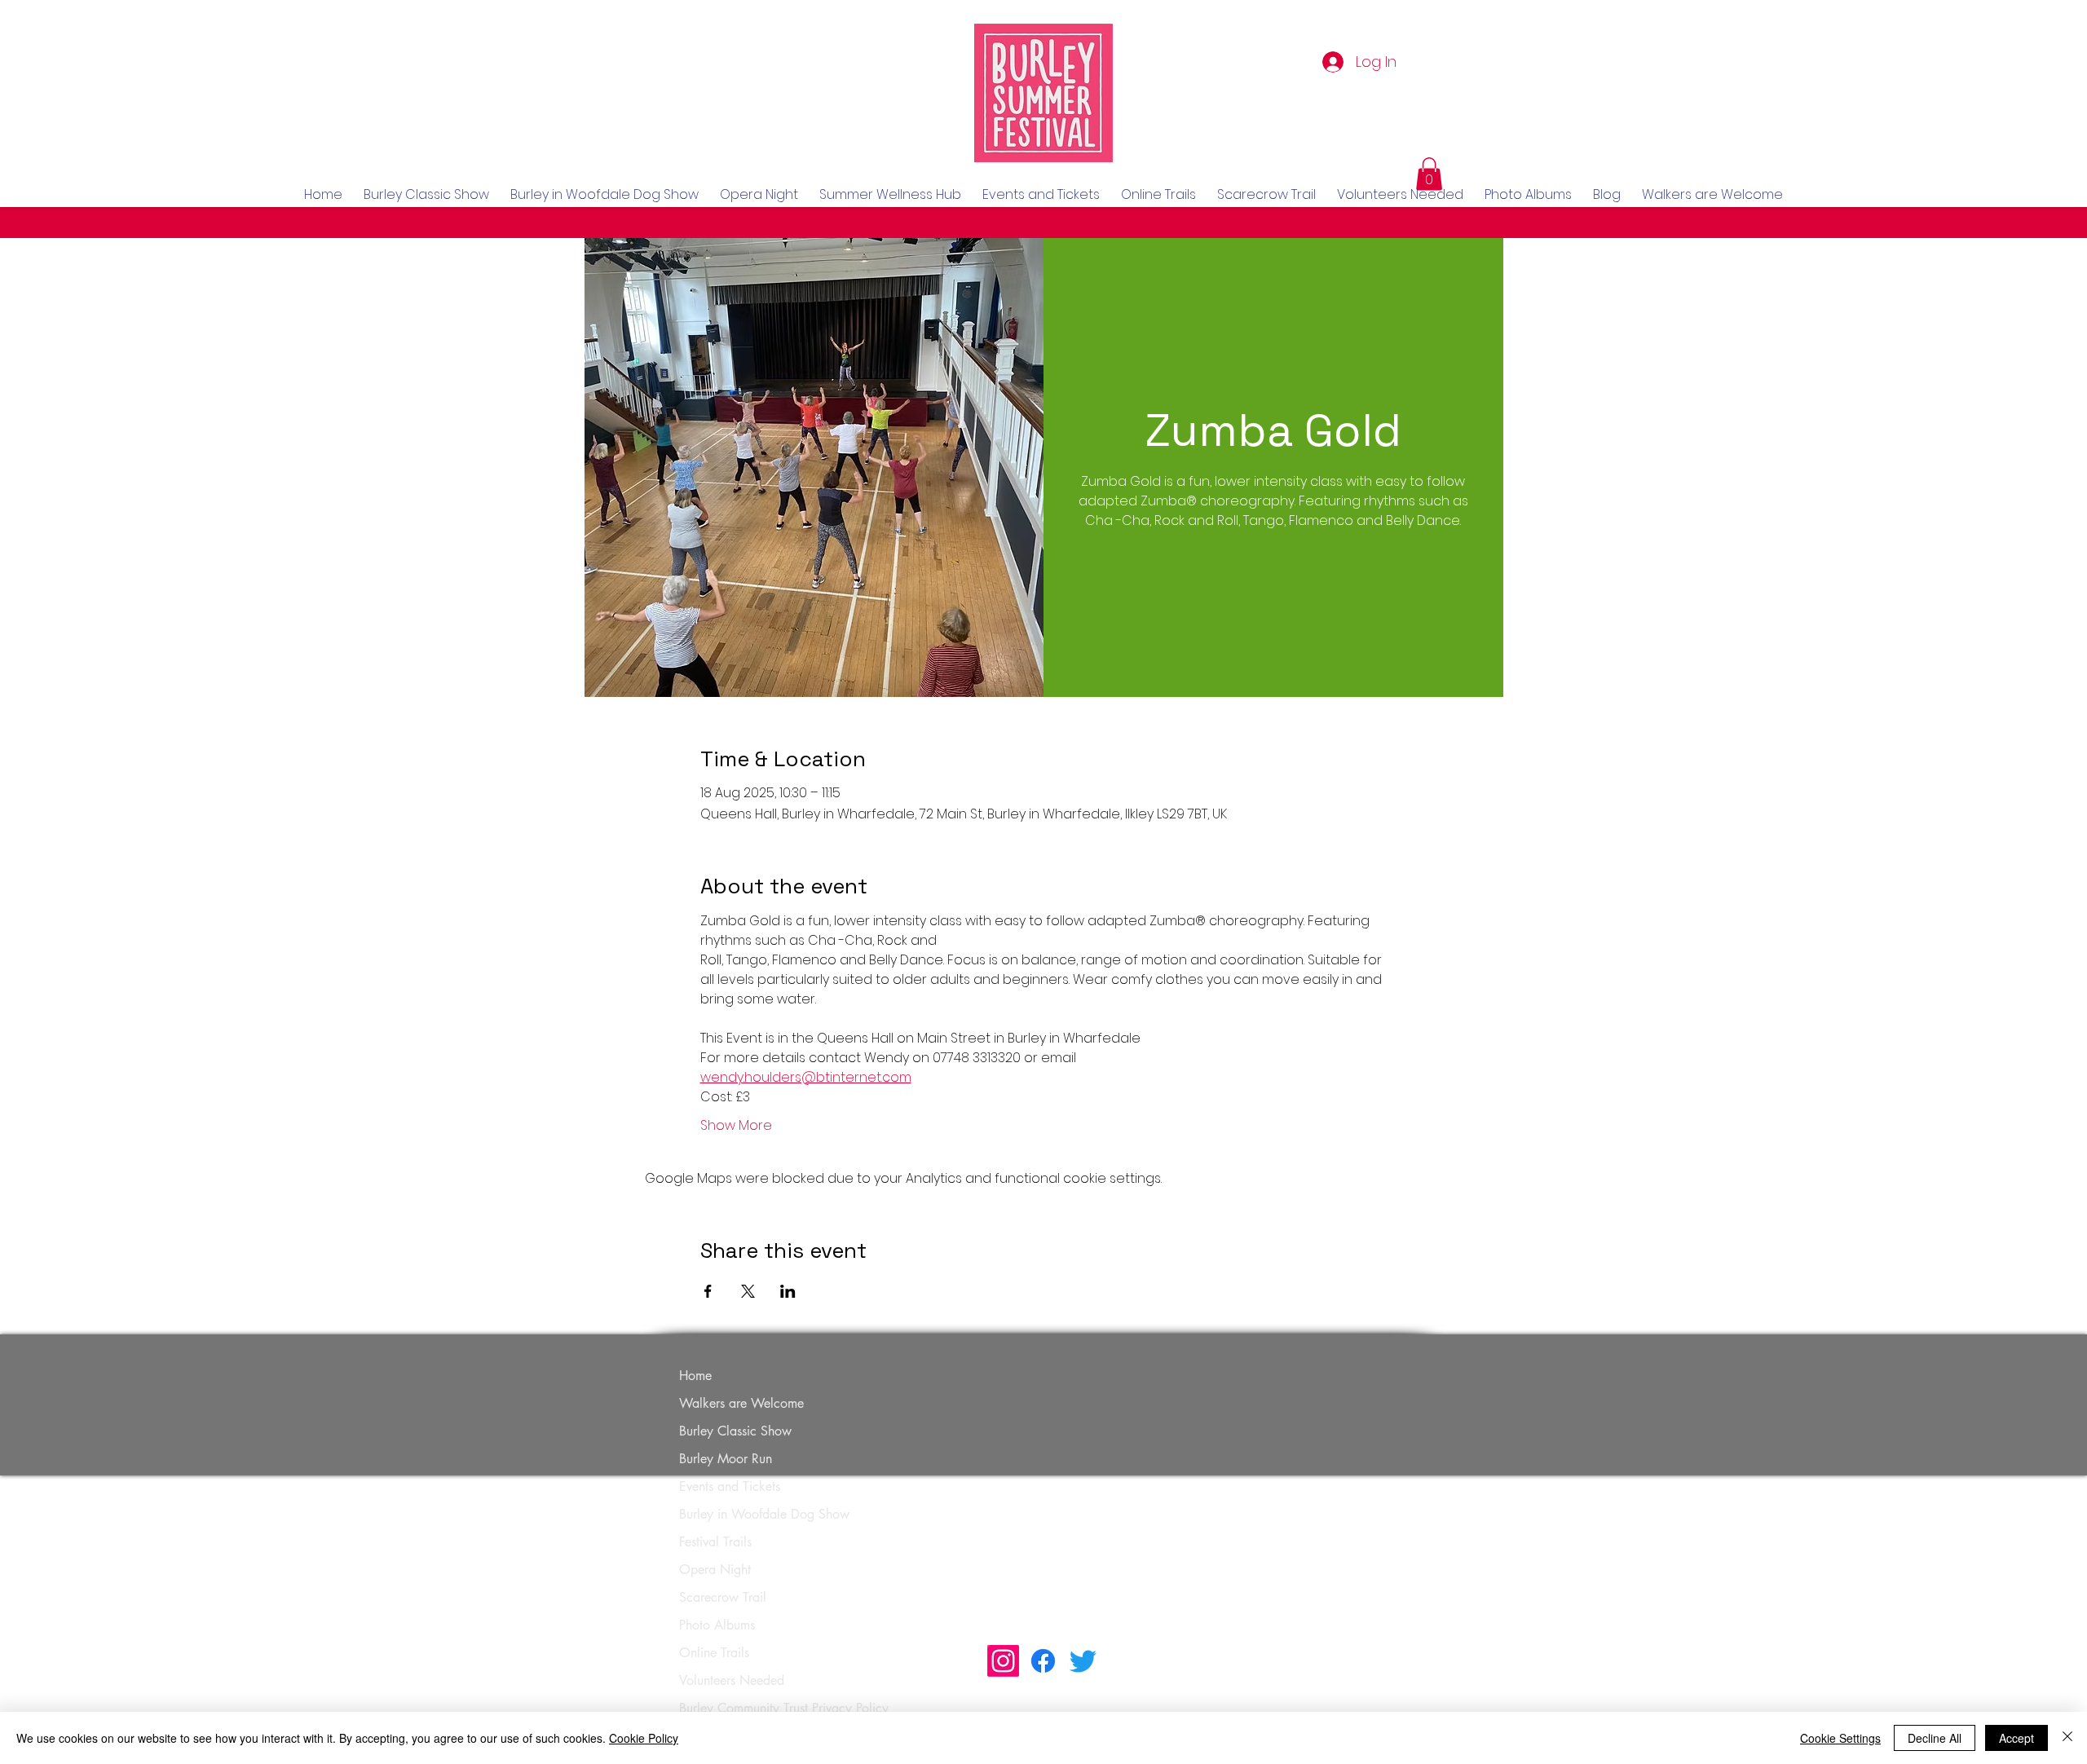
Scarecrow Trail (723, 1597)
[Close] (2067, 1738)
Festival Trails (715, 1542)
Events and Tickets (730, 1486)
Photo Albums (717, 1625)
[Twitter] (1083, 1661)
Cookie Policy (644, 1738)
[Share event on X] (748, 1291)
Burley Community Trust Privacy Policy (784, 1708)
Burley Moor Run (726, 1459)
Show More (736, 1126)
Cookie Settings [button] (1840, 1738)
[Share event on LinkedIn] (788, 1291)
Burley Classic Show (735, 1431)
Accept (2016, 1738)
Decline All (1935, 1738)
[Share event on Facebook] (708, 1291)
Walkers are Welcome (741, 1403)
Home (695, 1376)
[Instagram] (1003, 1661)
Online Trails (714, 1653)
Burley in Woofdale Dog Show (764, 1514)
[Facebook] (1043, 1661)
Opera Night (715, 1570)
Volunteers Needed (732, 1680)
